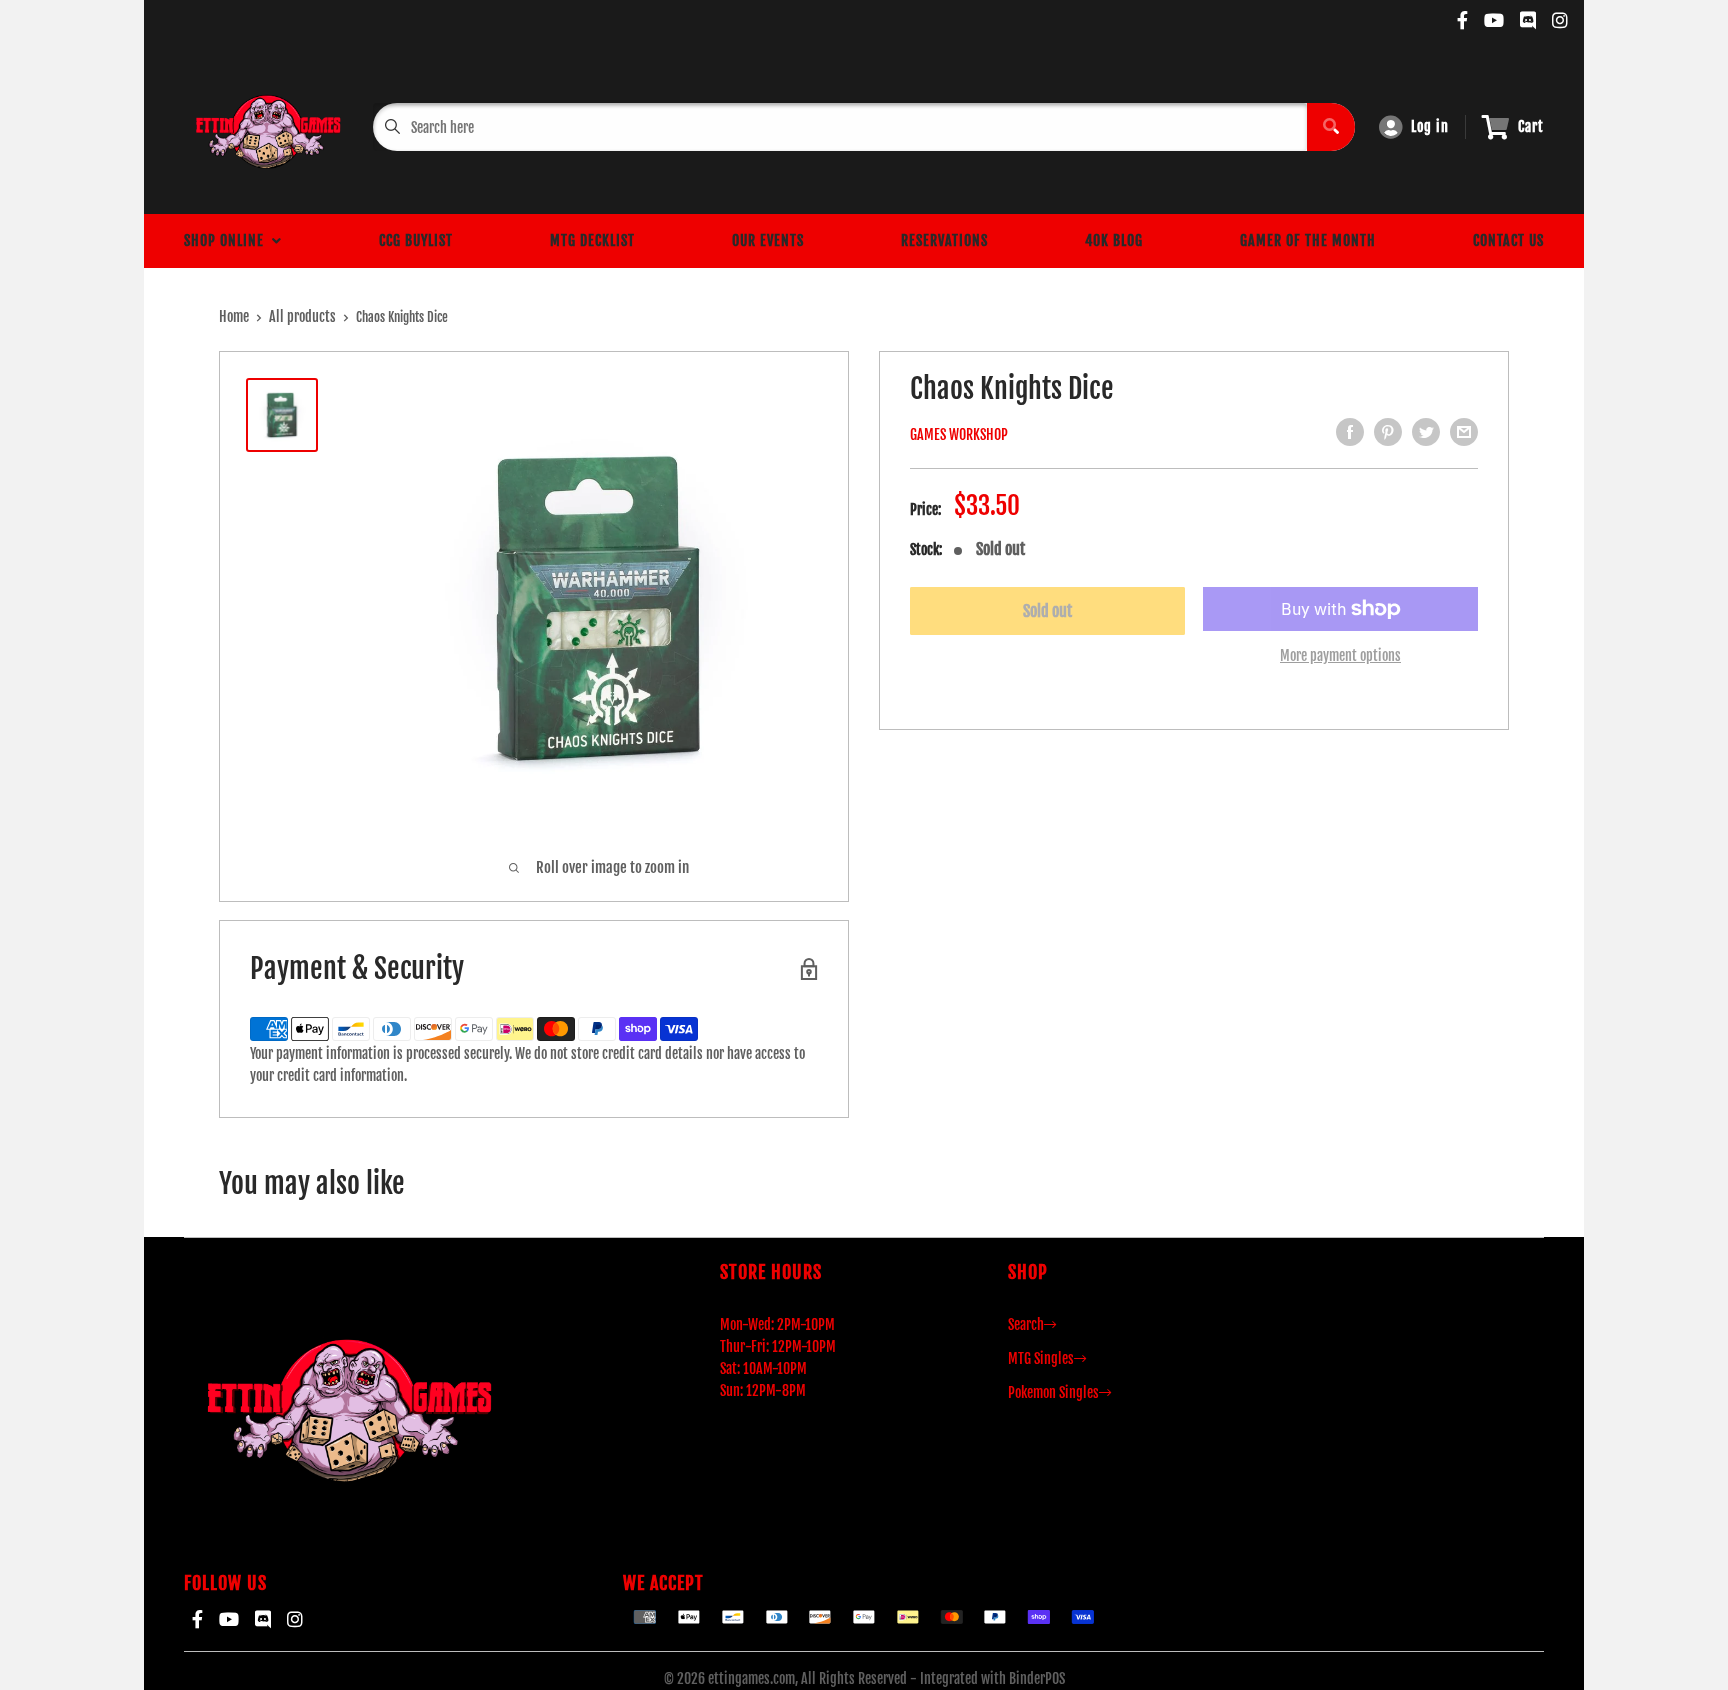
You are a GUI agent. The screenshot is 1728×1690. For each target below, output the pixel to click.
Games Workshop (959, 434)
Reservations (944, 240)
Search (1026, 1324)
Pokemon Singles (1053, 1392)
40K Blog (1114, 240)
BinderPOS (1037, 1678)
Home (234, 316)
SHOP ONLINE (228, 240)
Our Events (768, 240)
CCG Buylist (416, 240)
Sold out (1047, 611)
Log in (1430, 126)
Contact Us (1508, 240)
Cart (1531, 126)
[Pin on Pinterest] (1388, 432)
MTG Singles (1041, 1358)
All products (302, 316)
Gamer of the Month (1308, 240)
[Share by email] (1464, 432)
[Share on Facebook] (1350, 432)
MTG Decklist (592, 240)
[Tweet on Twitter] (1426, 432)
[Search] (1331, 127)
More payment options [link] (1340, 655)
